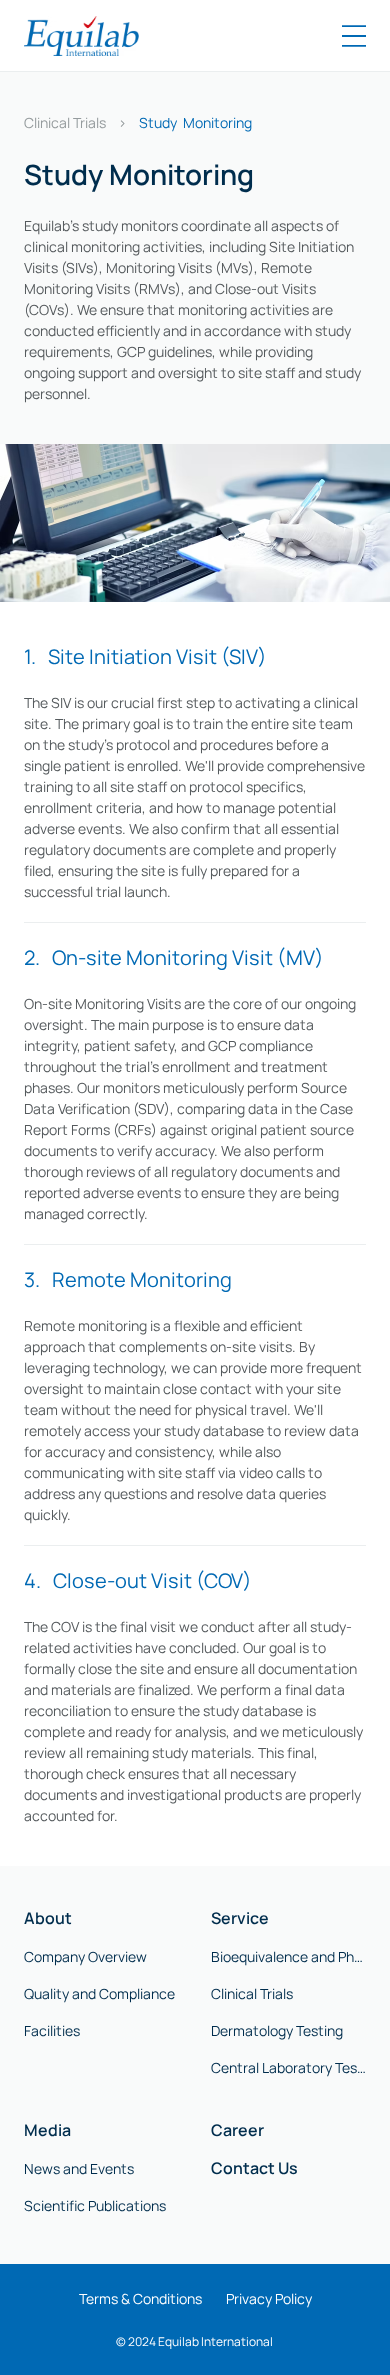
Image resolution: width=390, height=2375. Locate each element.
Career (237, 2130)
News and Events (79, 2168)
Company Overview (85, 1956)
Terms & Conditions (140, 2298)
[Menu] (354, 36)
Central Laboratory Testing (288, 2067)
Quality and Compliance (99, 1993)
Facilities (52, 2030)
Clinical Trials (65, 122)
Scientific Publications (95, 2205)
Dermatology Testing (277, 2030)
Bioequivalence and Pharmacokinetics (288, 1956)
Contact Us (254, 2168)
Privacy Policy (269, 2298)
